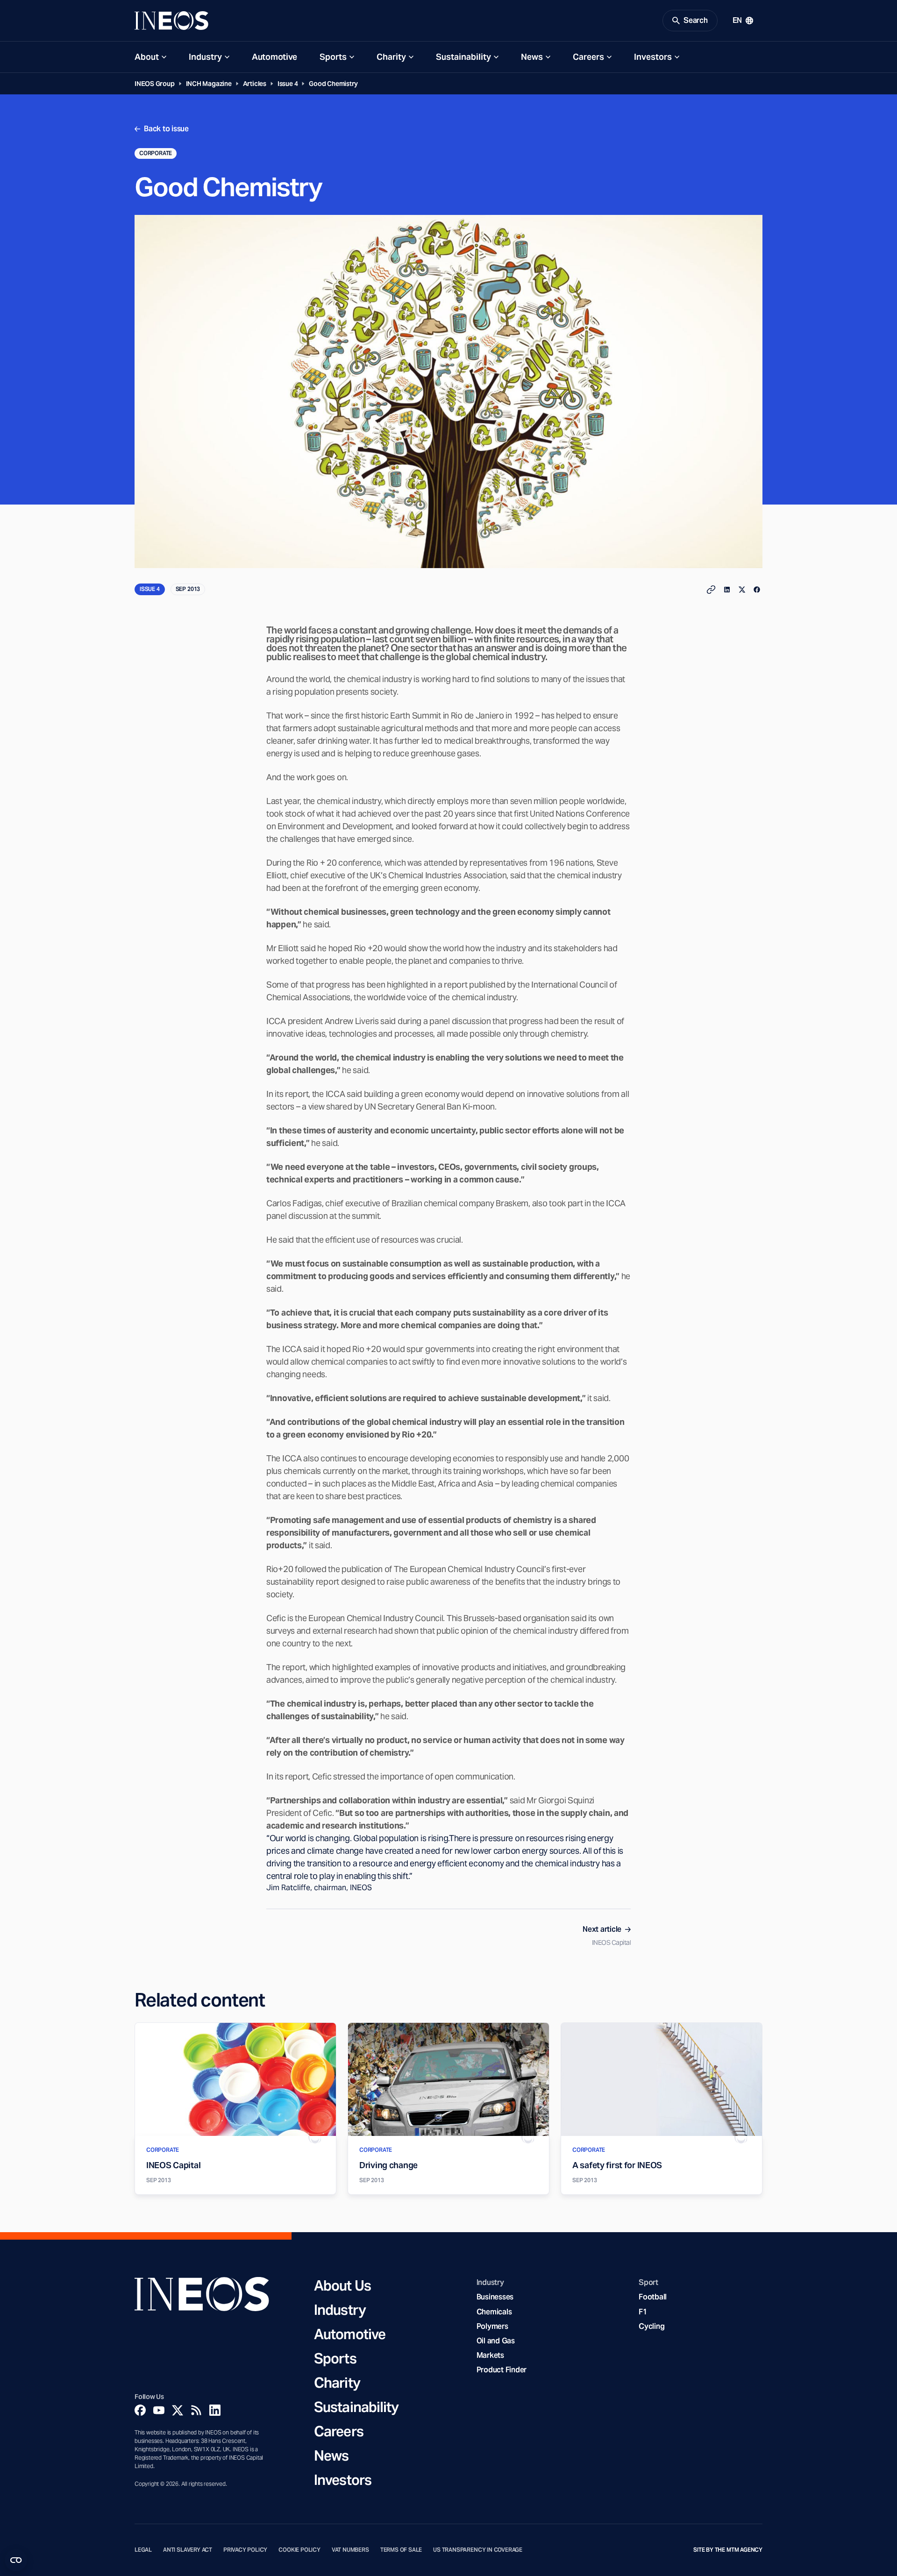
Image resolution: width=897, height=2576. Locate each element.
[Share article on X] (742, 590)
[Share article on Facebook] (757, 590)
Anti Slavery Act (188, 2550)
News (532, 57)
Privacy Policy (245, 2550)
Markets (490, 2355)
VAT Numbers (350, 2550)
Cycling (651, 2326)
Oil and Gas (496, 2341)
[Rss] (196, 2410)
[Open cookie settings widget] (16, 2560)
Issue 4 (288, 84)
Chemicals (494, 2312)
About (147, 57)
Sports (333, 57)
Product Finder (502, 2370)
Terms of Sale (401, 2550)
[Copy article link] (711, 590)
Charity (391, 57)
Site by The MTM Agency (728, 2550)
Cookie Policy (299, 2550)
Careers (588, 57)
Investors (653, 57)
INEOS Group (155, 84)
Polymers (492, 2326)
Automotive (274, 57)
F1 (643, 2312)
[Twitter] (178, 2410)
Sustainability (463, 57)
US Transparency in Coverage (478, 2550)
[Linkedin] (215, 2410)
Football (653, 2297)
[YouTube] (159, 2410)
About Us (342, 2285)
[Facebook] (140, 2410)
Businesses (495, 2297)
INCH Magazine (209, 84)
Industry (205, 57)
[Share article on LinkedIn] (727, 590)
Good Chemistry (333, 84)
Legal (143, 2550)
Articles (255, 84)
